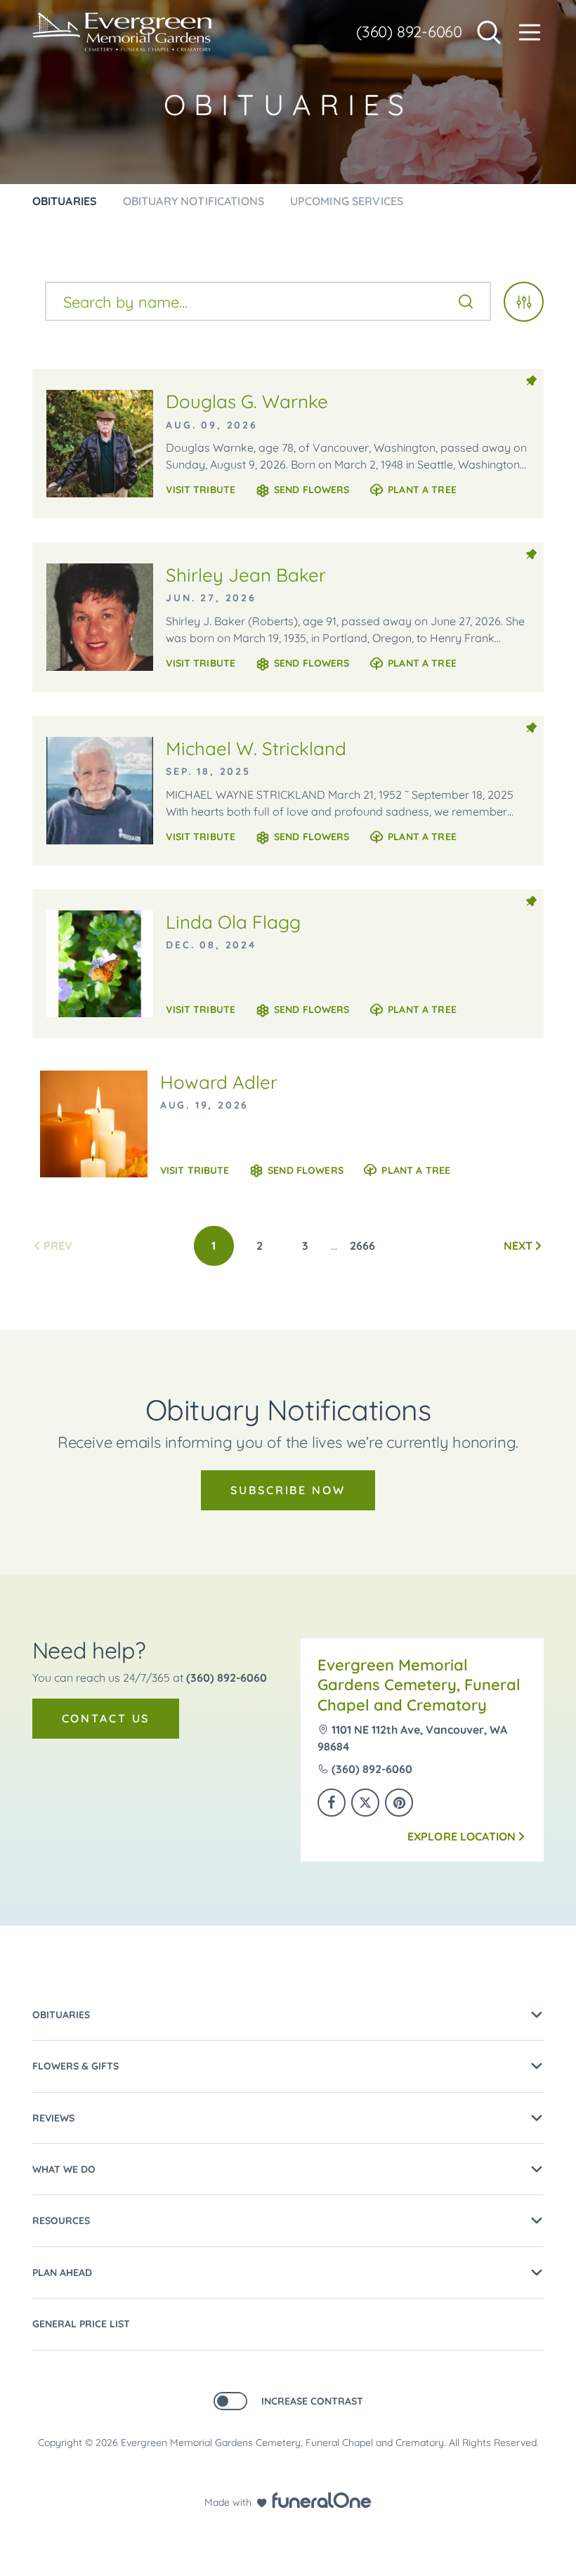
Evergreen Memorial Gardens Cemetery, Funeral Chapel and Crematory (419, 1685)
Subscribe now (288, 1490)
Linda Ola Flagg (233, 922)
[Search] (466, 301)
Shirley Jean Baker (246, 575)
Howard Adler (219, 1082)
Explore (462, 1836)
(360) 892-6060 (409, 32)
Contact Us (106, 1718)
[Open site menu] (530, 32)
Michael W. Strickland (256, 748)
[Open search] (489, 32)
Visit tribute (201, 490)
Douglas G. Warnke (247, 401)
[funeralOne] (322, 2500)
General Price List (81, 2324)
